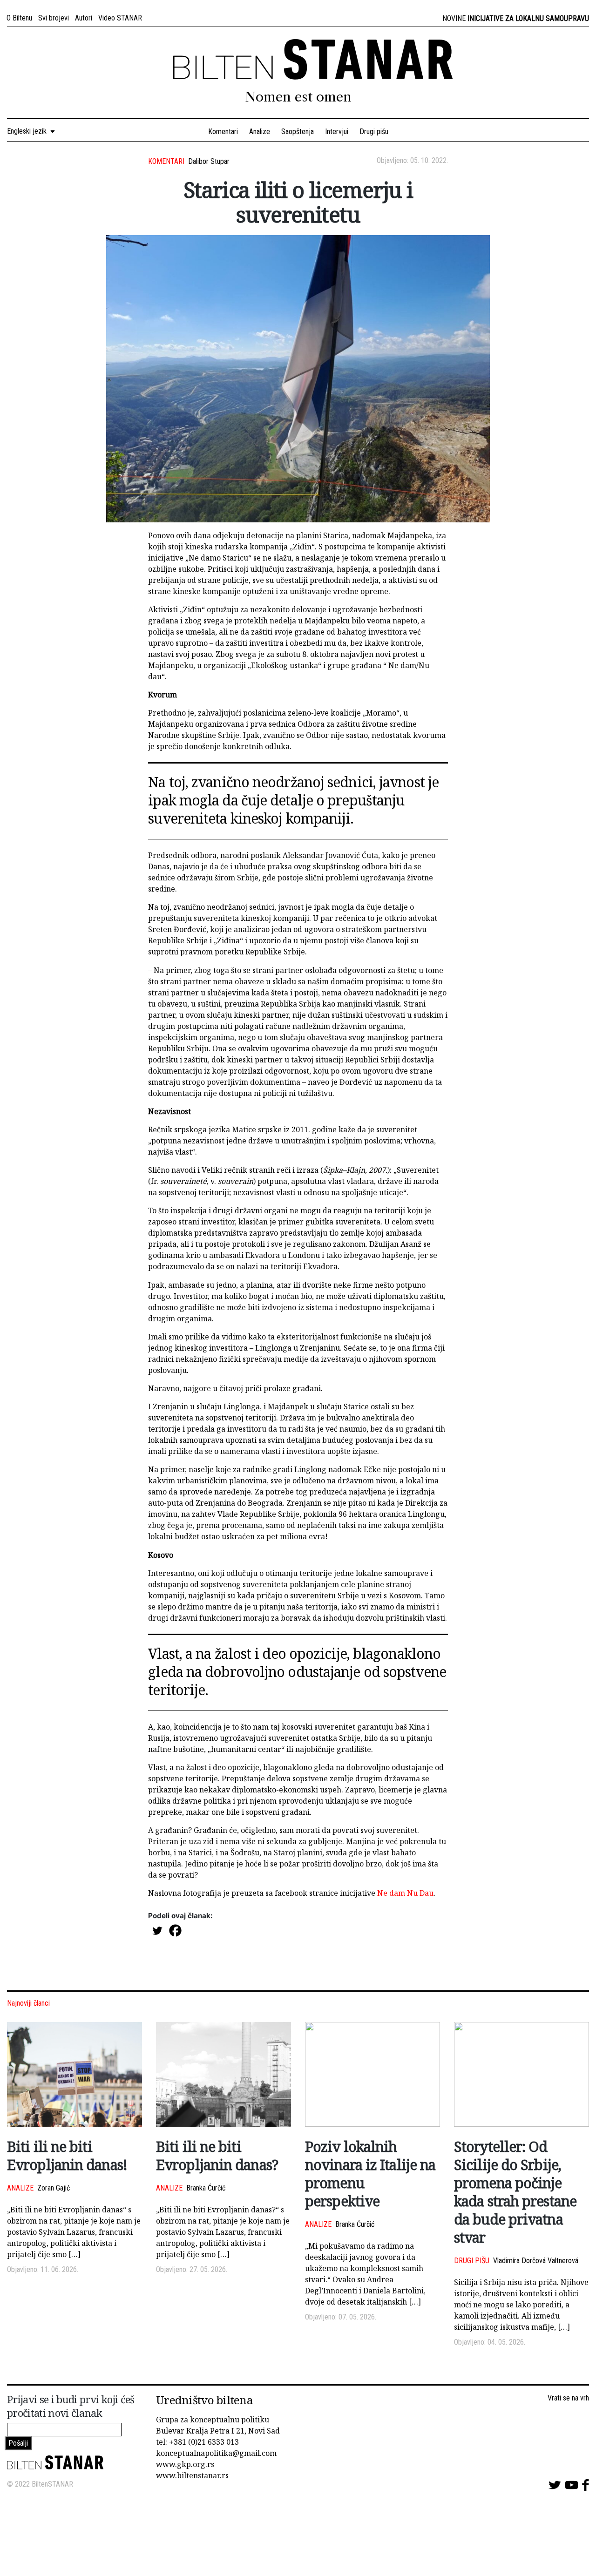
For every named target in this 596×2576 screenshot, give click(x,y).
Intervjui (337, 132)
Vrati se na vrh (568, 2398)
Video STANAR (120, 18)
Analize (260, 132)
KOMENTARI (166, 161)
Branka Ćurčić (206, 2188)
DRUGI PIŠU (472, 2261)
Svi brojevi (54, 18)
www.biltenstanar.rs (192, 2475)
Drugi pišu (374, 132)
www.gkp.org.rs (185, 2464)
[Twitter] (157, 1930)
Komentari (223, 132)
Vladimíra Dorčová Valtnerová (536, 2261)
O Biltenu (19, 18)
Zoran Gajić (54, 2188)
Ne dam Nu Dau (405, 1893)
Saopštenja (298, 132)
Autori (84, 18)
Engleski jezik (29, 131)
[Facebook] (175, 1930)
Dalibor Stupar (209, 161)
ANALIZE (20, 2188)
